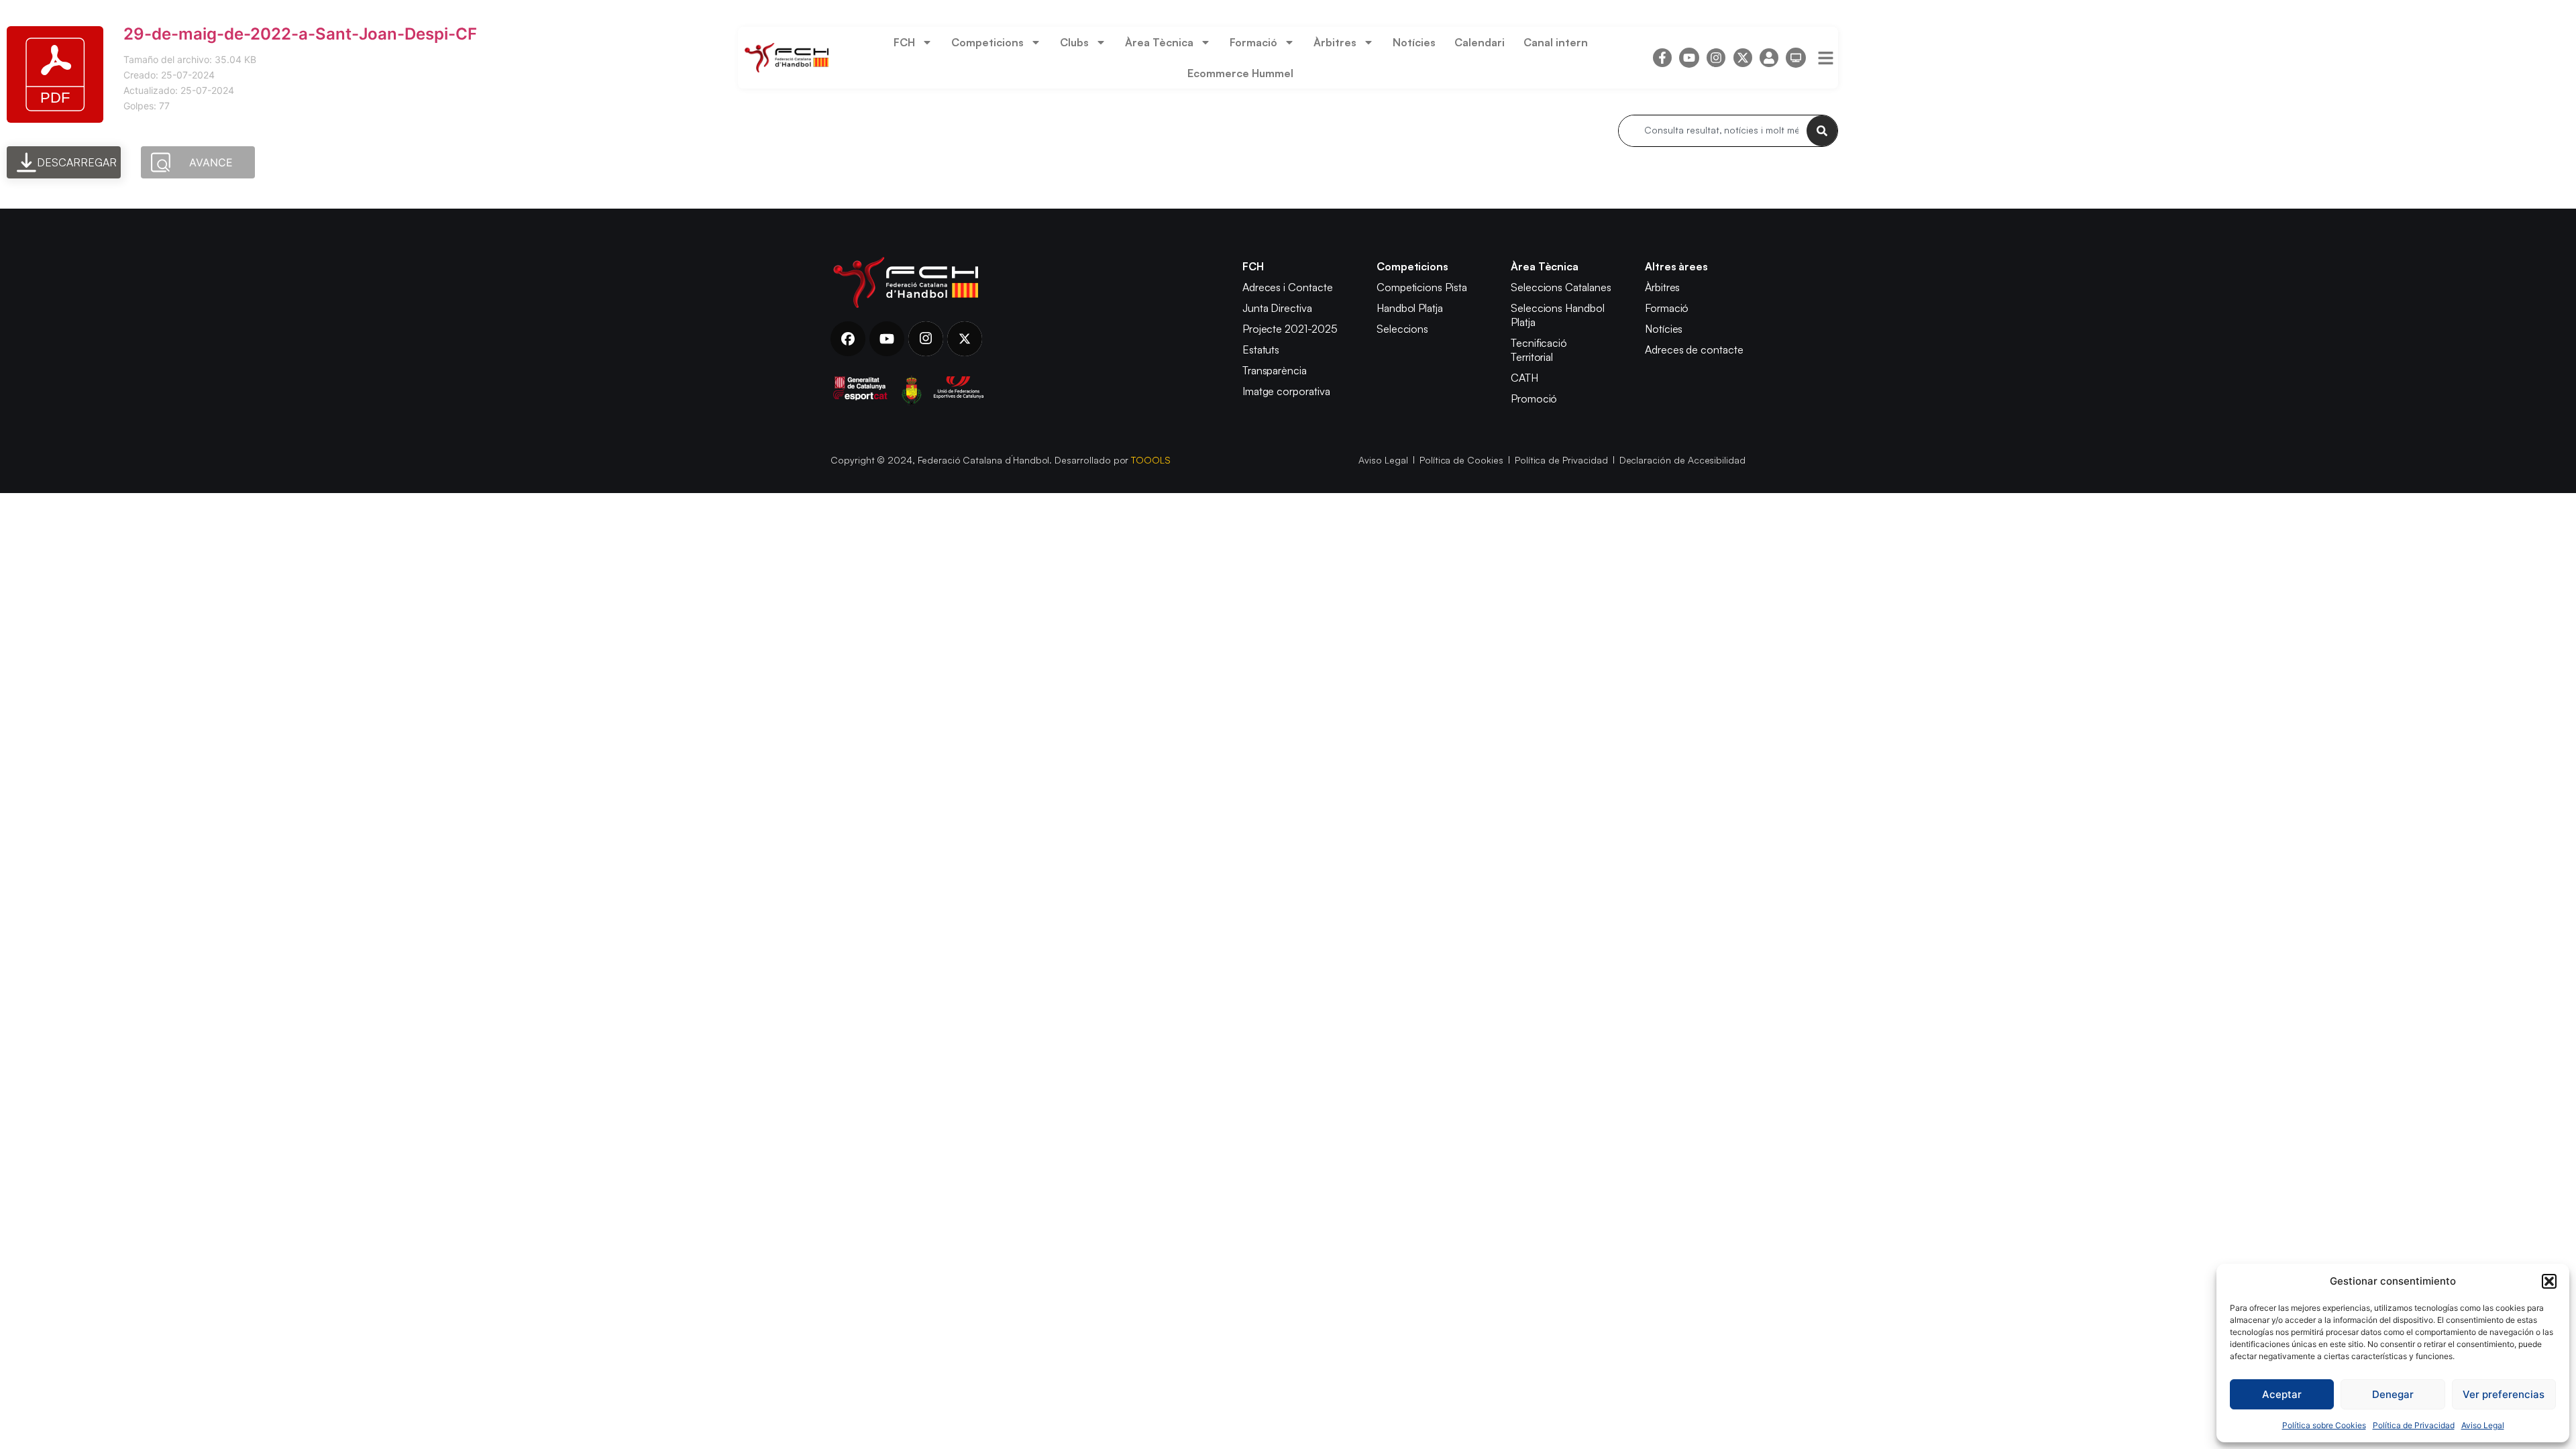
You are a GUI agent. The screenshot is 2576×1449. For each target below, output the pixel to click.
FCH (904, 42)
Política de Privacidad (2414, 1425)
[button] (2549, 1281)
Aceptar (2282, 1394)
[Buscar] (1822, 131)
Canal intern (1556, 42)
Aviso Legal (2483, 1425)
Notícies (1414, 42)
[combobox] (1713, 131)
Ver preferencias (2504, 1394)
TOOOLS (1151, 460)
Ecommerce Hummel (1240, 73)
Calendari (1480, 42)
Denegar (2393, 1394)
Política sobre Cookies (2324, 1425)
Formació (1253, 42)
